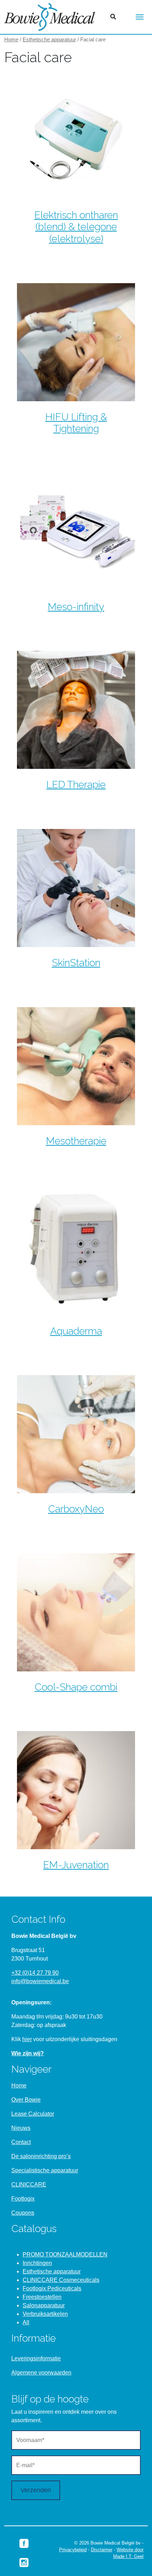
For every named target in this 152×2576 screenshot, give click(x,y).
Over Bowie (26, 2100)
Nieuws (21, 2128)
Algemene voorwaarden (41, 2373)
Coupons (23, 2213)
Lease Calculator (33, 2114)
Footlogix (23, 2199)
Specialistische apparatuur (45, 2170)
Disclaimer (102, 2550)
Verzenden (36, 2490)
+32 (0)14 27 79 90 (35, 1973)
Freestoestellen (42, 2297)
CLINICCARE (29, 2184)
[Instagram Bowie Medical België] (24, 2562)
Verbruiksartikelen (45, 2314)
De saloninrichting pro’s (41, 2156)
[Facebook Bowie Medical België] (24, 2543)
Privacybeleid (73, 2550)
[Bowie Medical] (50, 17)
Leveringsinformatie (36, 2358)
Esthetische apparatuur (49, 40)
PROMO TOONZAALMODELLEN (65, 2254)
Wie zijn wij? (28, 2053)
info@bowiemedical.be (40, 1981)
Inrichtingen (37, 2263)
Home (11, 40)
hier (27, 2039)
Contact (21, 2142)
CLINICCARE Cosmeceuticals (61, 2280)
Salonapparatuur (44, 2305)
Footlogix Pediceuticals (52, 2288)
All (26, 2322)
